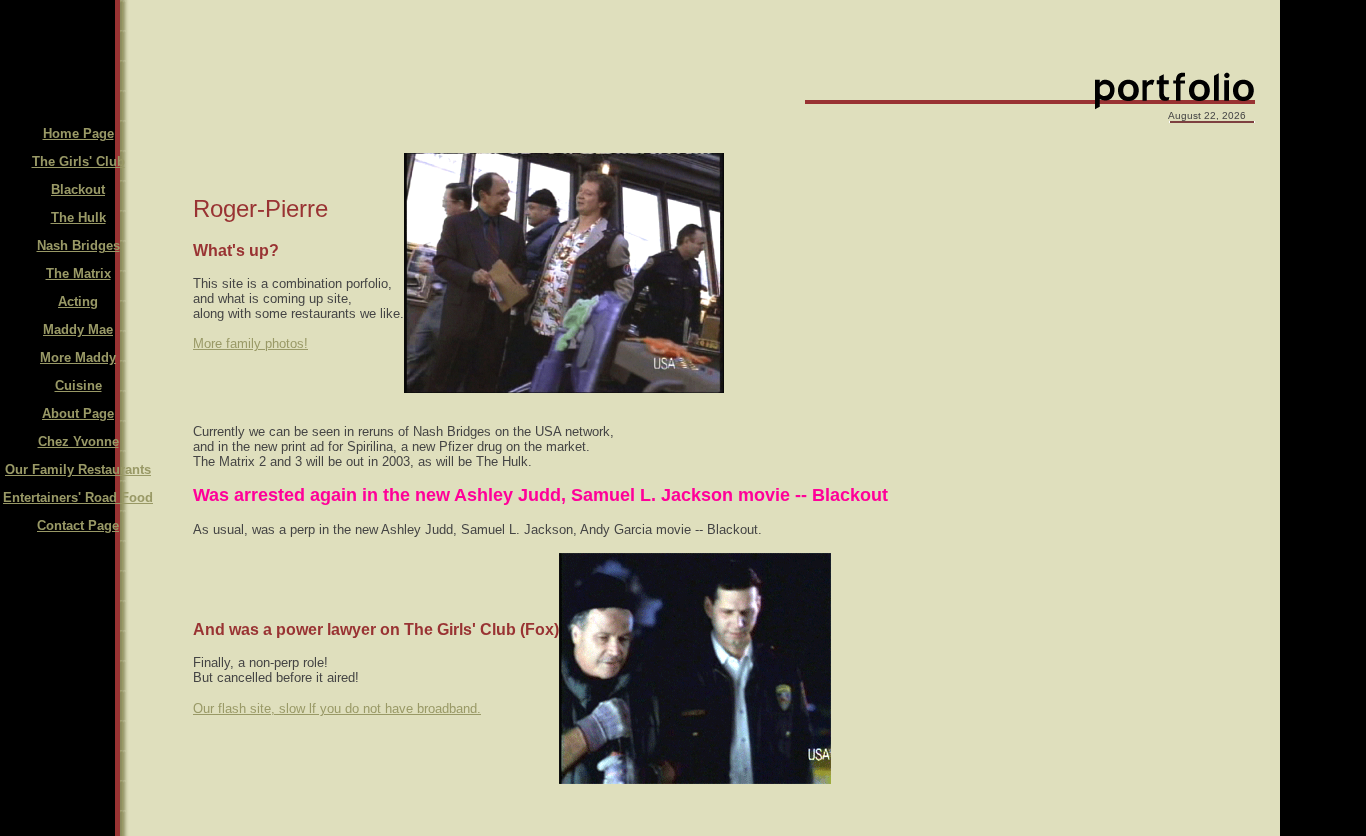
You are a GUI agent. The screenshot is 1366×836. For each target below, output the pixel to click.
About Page (78, 413)
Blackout (78, 189)
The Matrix (78, 273)
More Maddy (78, 357)
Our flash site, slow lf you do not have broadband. (337, 708)
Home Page (78, 133)
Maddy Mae (78, 329)
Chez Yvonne (78, 441)
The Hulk (78, 217)
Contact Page (78, 525)
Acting (78, 301)
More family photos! (250, 343)
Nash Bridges (78, 245)
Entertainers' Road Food (78, 497)
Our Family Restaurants (78, 469)
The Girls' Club (78, 161)
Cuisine (78, 385)
